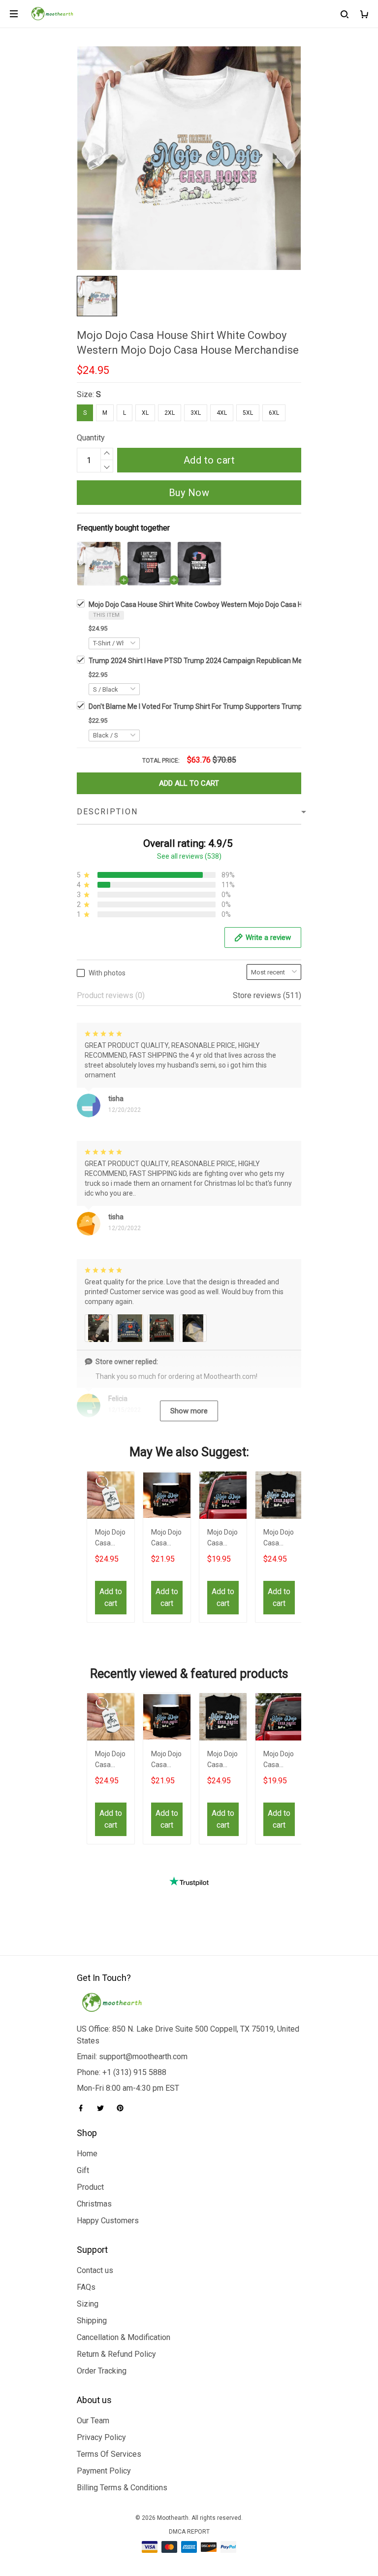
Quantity (91, 438)
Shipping (92, 2321)
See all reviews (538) (189, 856)
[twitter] (103, 2108)
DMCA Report (189, 2532)
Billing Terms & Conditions (122, 2488)
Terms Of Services (109, 2454)
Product (90, 2187)
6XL (274, 413)
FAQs (86, 2287)
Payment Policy (104, 2471)
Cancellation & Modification (124, 2337)
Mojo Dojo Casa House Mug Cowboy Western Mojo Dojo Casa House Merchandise (167, 1539)
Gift (83, 2170)
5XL (248, 413)
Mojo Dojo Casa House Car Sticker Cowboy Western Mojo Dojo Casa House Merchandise (223, 1539)
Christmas (94, 2204)
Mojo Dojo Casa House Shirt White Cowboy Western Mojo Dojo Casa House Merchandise (224, 604)
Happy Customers (108, 2221)
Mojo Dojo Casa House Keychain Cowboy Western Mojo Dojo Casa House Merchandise (111, 1539)
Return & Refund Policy (116, 2354)
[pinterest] (123, 2108)
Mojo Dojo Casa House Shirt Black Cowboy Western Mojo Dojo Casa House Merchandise (279, 1539)
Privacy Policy (101, 2437)
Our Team (93, 2421)
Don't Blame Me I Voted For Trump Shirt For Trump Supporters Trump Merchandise (216, 706)
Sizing (88, 2304)
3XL (196, 413)
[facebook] (84, 2108)
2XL (170, 413)
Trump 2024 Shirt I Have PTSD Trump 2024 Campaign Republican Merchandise (211, 661)
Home (87, 2154)
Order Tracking (102, 2371)
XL (145, 413)
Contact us (95, 2270)
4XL (222, 413)
